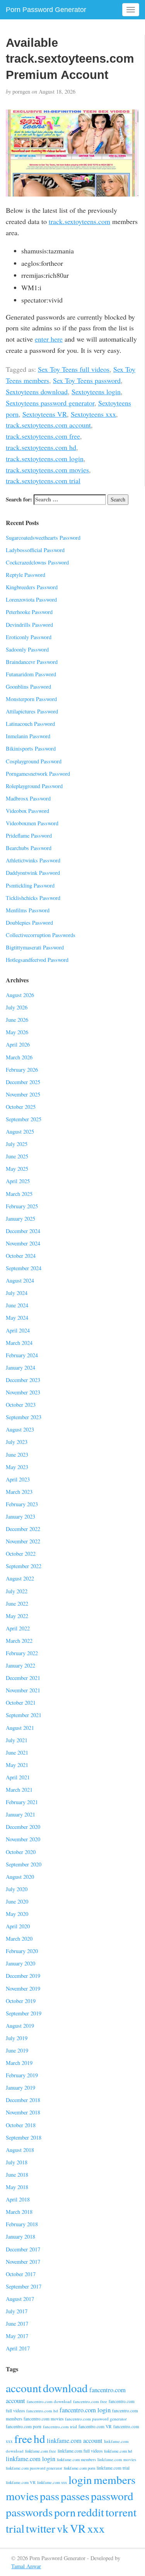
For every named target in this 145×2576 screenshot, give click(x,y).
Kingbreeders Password (32, 587)
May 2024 (17, 1318)
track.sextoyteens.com (79, 221)
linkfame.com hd (118, 2451)
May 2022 (17, 1616)
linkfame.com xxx (52, 2482)
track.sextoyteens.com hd (41, 447)
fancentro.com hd (42, 2411)
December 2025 (23, 1082)
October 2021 (21, 1703)
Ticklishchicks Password (33, 898)
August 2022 (20, 1578)
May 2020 (17, 1914)
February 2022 (22, 1653)
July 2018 (17, 2162)
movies (22, 2496)
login (80, 2479)
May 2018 (17, 2187)
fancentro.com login (85, 2410)
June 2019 (17, 2050)
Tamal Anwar (26, 2566)
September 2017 (24, 2286)
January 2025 (20, 1219)
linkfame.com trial (113, 2468)
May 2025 (17, 1169)
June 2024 (17, 1305)
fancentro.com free (90, 2401)
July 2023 (17, 1442)
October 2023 (21, 1405)
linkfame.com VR (21, 2482)
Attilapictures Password (32, 711)
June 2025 (17, 1156)
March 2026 (19, 1057)
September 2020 (24, 1864)
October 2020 (21, 1852)
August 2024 (20, 1280)
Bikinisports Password (31, 748)
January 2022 (20, 1665)
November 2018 (23, 2112)
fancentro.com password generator (96, 2419)
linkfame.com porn (79, 2468)
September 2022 (24, 1566)
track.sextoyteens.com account (48, 425)
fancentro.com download (49, 2401)
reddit (91, 2512)
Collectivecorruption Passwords (41, 935)
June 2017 (17, 2324)
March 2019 (19, 2063)
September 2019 (24, 2013)
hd (39, 2438)
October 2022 (21, 1554)
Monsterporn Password (31, 699)
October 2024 (21, 1256)
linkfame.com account (75, 2441)
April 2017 (18, 2348)
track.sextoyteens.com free (43, 436)
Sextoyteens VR (45, 414)
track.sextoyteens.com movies (47, 470)
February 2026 (22, 1070)
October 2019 (21, 2001)
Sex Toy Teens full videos (74, 369)
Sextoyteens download (37, 392)
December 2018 (23, 2100)
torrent (121, 2512)
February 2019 (22, 2075)
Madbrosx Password (28, 798)
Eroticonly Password (29, 637)
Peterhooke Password (29, 612)
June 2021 (17, 1752)
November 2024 (23, 1243)
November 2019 (23, 1988)
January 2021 (20, 1814)
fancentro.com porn (24, 2426)
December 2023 (23, 1380)
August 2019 (20, 2026)
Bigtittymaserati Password (35, 947)
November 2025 (23, 1094)
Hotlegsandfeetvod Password (37, 960)
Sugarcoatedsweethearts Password (43, 538)
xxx (96, 2528)
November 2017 (23, 2262)
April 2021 (18, 1777)
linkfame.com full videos (80, 2451)
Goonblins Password (28, 687)
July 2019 (17, 2038)
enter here (49, 339)
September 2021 (24, 1715)
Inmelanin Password (28, 736)
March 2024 (19, 1343)
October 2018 (21, 2125)
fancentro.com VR (95, 2426)
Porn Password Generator (46, 10)
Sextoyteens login (96, 392)
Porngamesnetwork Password (38, 774)
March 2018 (19, 2212)
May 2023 (17, 1467)
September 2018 (24, 2137)
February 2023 (22, 1504)
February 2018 (22, 2224)
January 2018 (20, 2236)
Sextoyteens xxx (93, 414)
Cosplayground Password (34, 761)
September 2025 (24, 1119)
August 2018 (20, 2150)
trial (15, 2528)
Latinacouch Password (30, 724)
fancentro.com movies (43, 2419)
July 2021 (17, 1740)
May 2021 (17, 1765)
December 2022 (23, 1529)
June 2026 (17, 1020)
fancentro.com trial (60, 2426)
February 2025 (22, 1206)
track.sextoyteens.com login (45, 458)
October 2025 (21, 1107)
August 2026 (20, 995)
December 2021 (23, 1678)
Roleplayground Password (34, 786)
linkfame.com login (31, 2459)
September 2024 (24, 1268)
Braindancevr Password (32, 662)
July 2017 (17, 2311)
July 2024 (17, 1293)
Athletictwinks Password (33, 860)
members (114, 2479)
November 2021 (23, 1690)
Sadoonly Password (27, 649)
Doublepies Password (29, 923)
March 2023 (19, 1492)
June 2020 (17, 1901)
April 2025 (18, 1181)
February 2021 (22, 1802)
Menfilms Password (28, 910)
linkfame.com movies (117, 2459)
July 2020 (17, 1889)
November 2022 (23, 1541)
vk (63, 2528)
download (65, 2388)
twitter (41, 2528)
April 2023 (18, 1479)
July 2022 (17, 1591)
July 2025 (17, 1144)
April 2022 (18, 1628)
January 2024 (20, 1368)
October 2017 (21, 2274)
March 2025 (19, 1194)
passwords (29, 2512)
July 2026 (17, 1007)
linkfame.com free (41, 2451)
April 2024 (18, 1330)
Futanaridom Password (31, 674)
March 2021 (19, 1790)
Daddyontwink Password (33, 873)
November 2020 (23, 1839)
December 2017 (23, 2249)
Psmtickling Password (30, 885)
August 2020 (20, 1877)
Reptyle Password (26, 575)
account (24, 2388)
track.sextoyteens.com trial (43, 481)
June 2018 (17, 2175)
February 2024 (22, 1355)
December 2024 (23, 1231)
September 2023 (24, 1417)
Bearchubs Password (29, 848)
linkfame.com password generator (34, 2468)
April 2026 (18, 1044)
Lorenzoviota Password (31, 600)
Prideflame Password (29, 836)
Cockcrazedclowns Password (37, 562)
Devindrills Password (29, 625)
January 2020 (20, 1963)
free (23, 2438)
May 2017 (17, 2336)
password (112, 2496)
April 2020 (18, 1926)
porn (65, 2512)
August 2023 (20, 1429)
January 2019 (20, 2088)
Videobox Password (27, 811)
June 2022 (17, 1604)
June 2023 (17, 1455)
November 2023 (23, 1392)
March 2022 (19, 1641)
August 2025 (20, 1131)
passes (75, 2496)
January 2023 (20, 1516)
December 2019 (23, 1976)
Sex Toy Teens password (87, 380)
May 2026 (17, 1032)
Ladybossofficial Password (35, 550)
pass (49, 2496)
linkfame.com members (76, 2460)
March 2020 (19, 1939)
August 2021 (20, 1728)
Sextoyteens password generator (50, 403)
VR (78, 2528)
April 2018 (18, 2199)
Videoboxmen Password (32, 823)
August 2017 (20, 2299)
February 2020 (22, 1951)
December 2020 (23, 1827)
